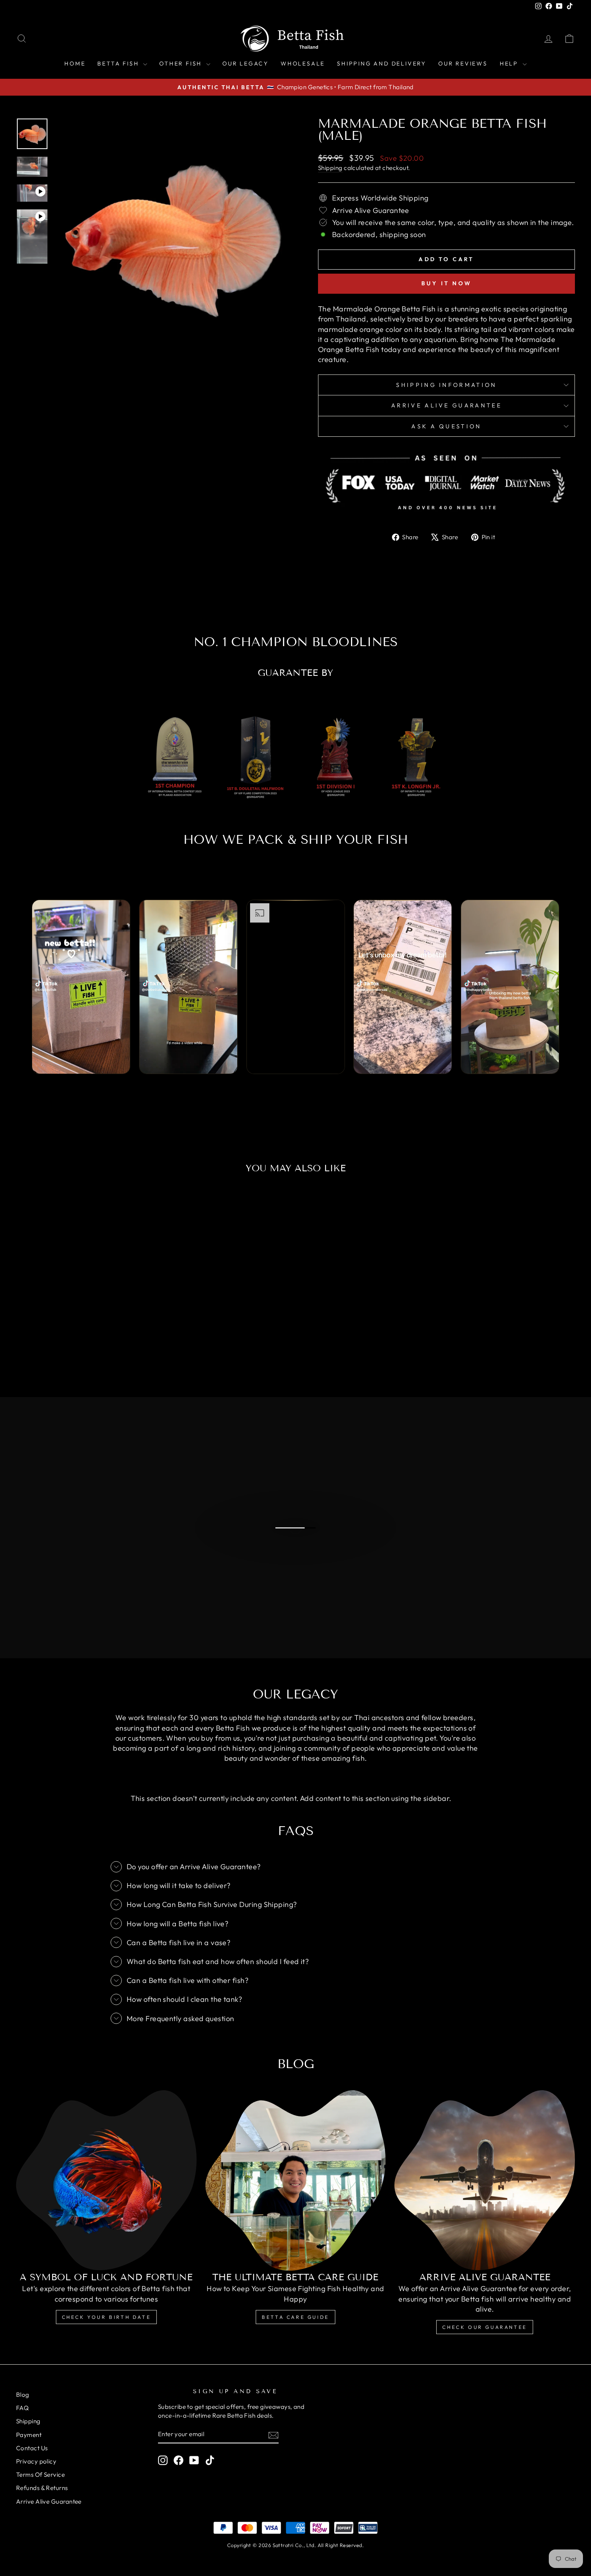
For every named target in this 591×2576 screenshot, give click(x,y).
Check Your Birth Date (107, 2317)
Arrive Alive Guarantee (446, 405)
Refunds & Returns (42, 2488)
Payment (29, 2435)
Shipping (330, 168)
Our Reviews (463, 63)
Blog (23, 2395)
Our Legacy (245, 63)
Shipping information (446, 385)
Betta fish (119, 63)
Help (510, 63)
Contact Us (32, 2448)
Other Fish (182, 63)
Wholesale (303, 63)
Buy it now (446, 283)
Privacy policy (36, 2461)
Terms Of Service (40, 2475)
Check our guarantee (484, 2327)
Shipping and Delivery (382, 63)
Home (75, 63)
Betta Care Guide (295, 2317)
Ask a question (446, 426)
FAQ (22, 2408)
